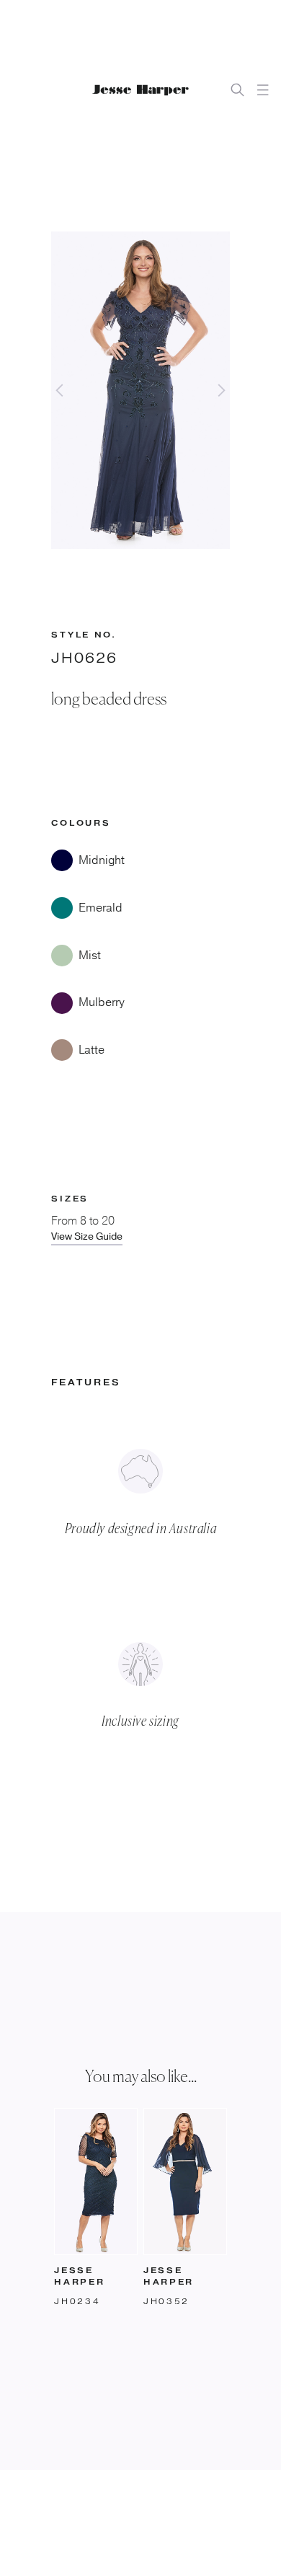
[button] (263, 90)
